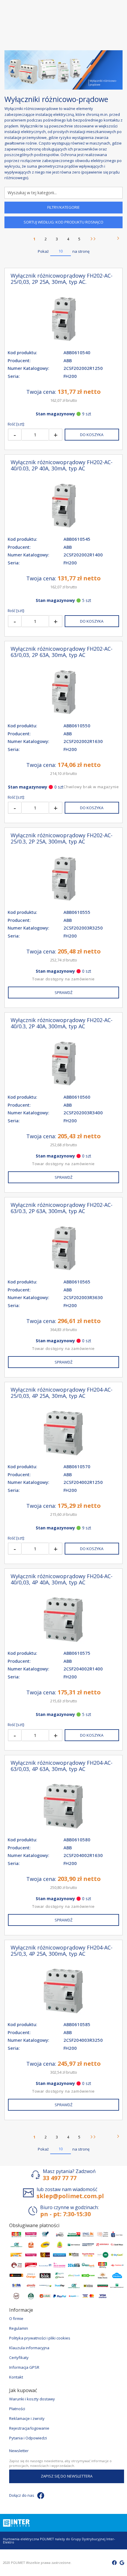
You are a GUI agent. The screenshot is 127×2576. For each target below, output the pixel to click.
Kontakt (16, 2377)
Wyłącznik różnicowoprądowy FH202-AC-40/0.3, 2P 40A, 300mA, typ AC (62, 1023)
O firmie (16, 2318)
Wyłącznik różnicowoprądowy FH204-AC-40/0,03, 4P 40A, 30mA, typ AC (62, 1579)
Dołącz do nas (22, 2495)
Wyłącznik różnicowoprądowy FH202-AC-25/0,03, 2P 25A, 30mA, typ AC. (62, 279)
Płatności (17, 2409)
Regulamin (19, 2328)
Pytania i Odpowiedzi (28, 2438)
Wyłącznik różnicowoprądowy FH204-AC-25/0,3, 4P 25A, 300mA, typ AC (62, 1951)
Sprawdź (63, 992)
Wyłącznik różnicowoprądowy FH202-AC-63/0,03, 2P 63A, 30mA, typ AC (62, 652)
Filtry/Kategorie (63, 207)
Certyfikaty (19, 2358)
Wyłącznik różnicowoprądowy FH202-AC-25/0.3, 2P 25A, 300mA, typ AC (62, 838)
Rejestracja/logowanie (29, 2428)
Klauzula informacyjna (29, 2348)
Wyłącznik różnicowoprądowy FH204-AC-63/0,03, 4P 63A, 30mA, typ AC (62, 1766)
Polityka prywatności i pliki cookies (40, 2338)
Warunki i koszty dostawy (32, 2399)
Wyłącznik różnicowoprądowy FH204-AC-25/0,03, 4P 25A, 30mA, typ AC (62, 1393)
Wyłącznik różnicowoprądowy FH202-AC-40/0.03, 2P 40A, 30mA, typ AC (62, 465)
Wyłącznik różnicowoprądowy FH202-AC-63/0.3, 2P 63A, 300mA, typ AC (62, 1208)
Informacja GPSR (24, 2367)
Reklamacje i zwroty (27, 2418)
